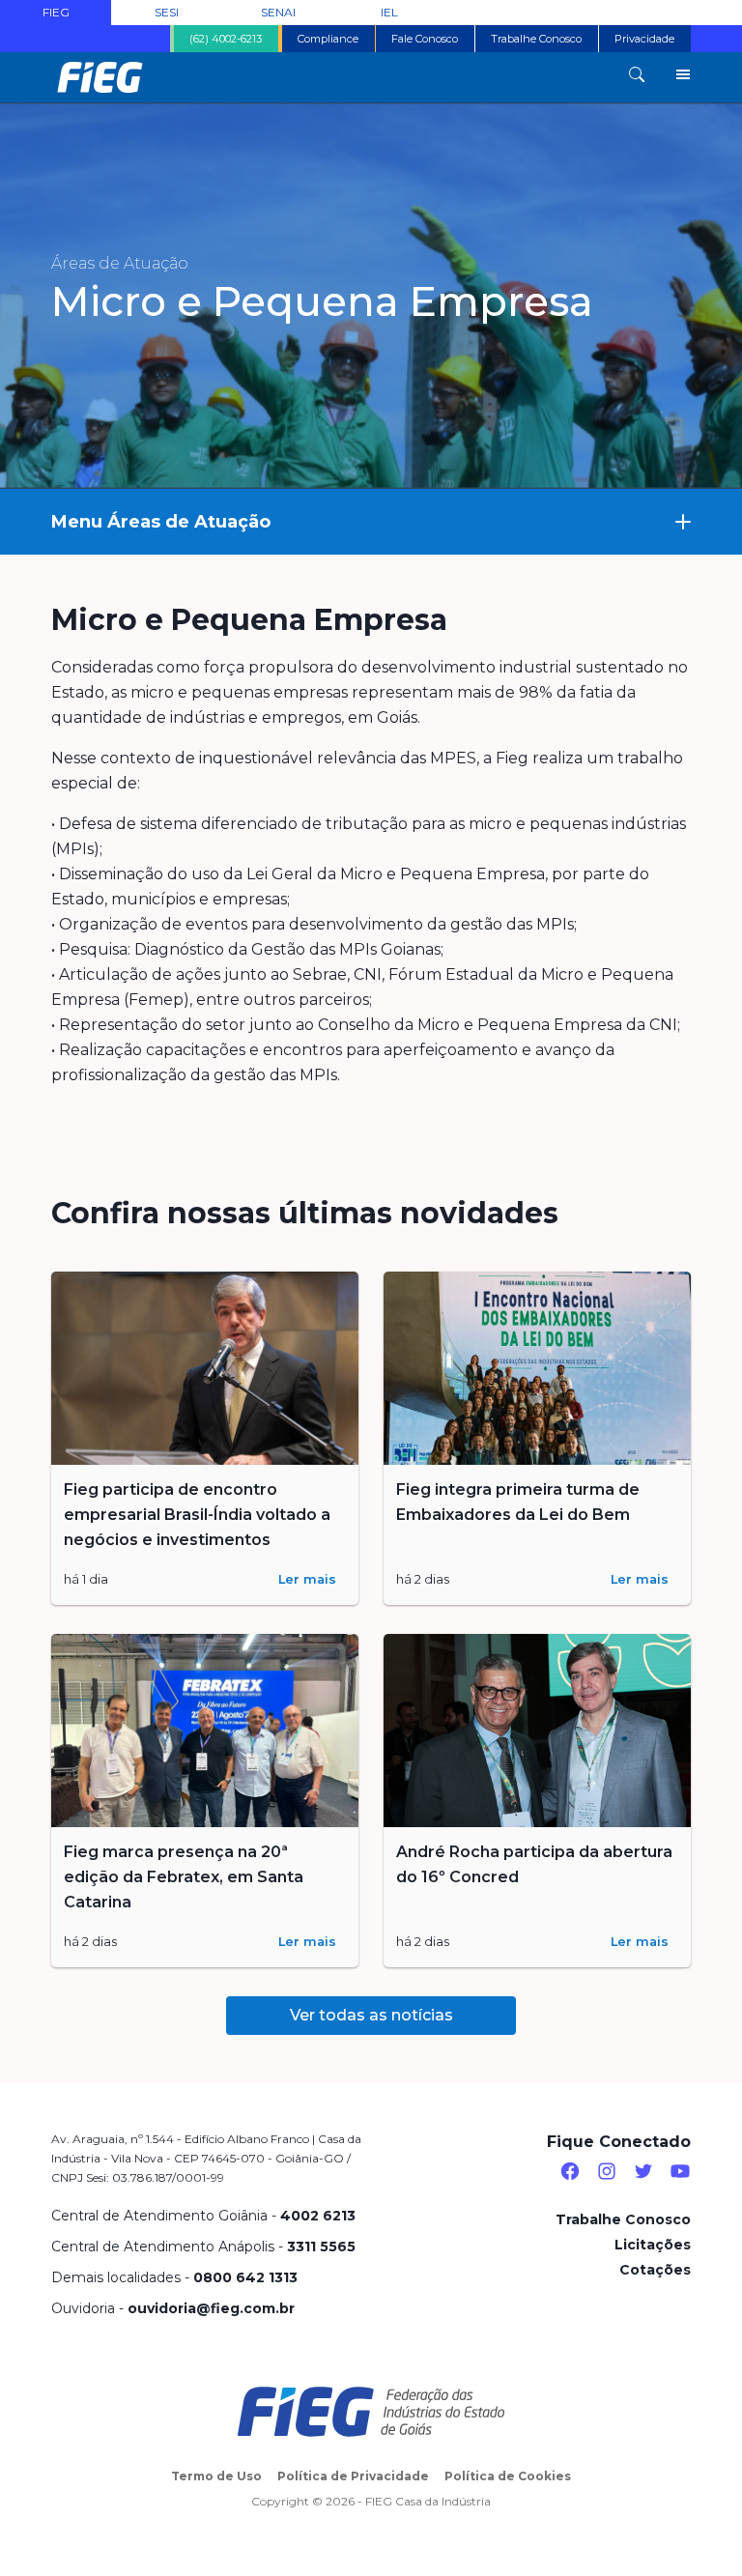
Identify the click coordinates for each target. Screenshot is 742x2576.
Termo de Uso (216, 2476)
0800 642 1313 (245, 2277)
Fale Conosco (425, 39)
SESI (167, 12)
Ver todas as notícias (371, 2015)
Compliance (328, 39)
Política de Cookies (508, 2476)
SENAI (278, 12)
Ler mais (307, 1579)
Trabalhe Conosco (536, 39)
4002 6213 (318, 2216)
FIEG (56, 12)
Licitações (653, 2245)
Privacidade (644, 39)
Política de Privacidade (353, 2476)
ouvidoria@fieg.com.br (211, 2308)
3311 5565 (321, 2247)
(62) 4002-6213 (226, 39)
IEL (389, 12)
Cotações (655, 2270)
